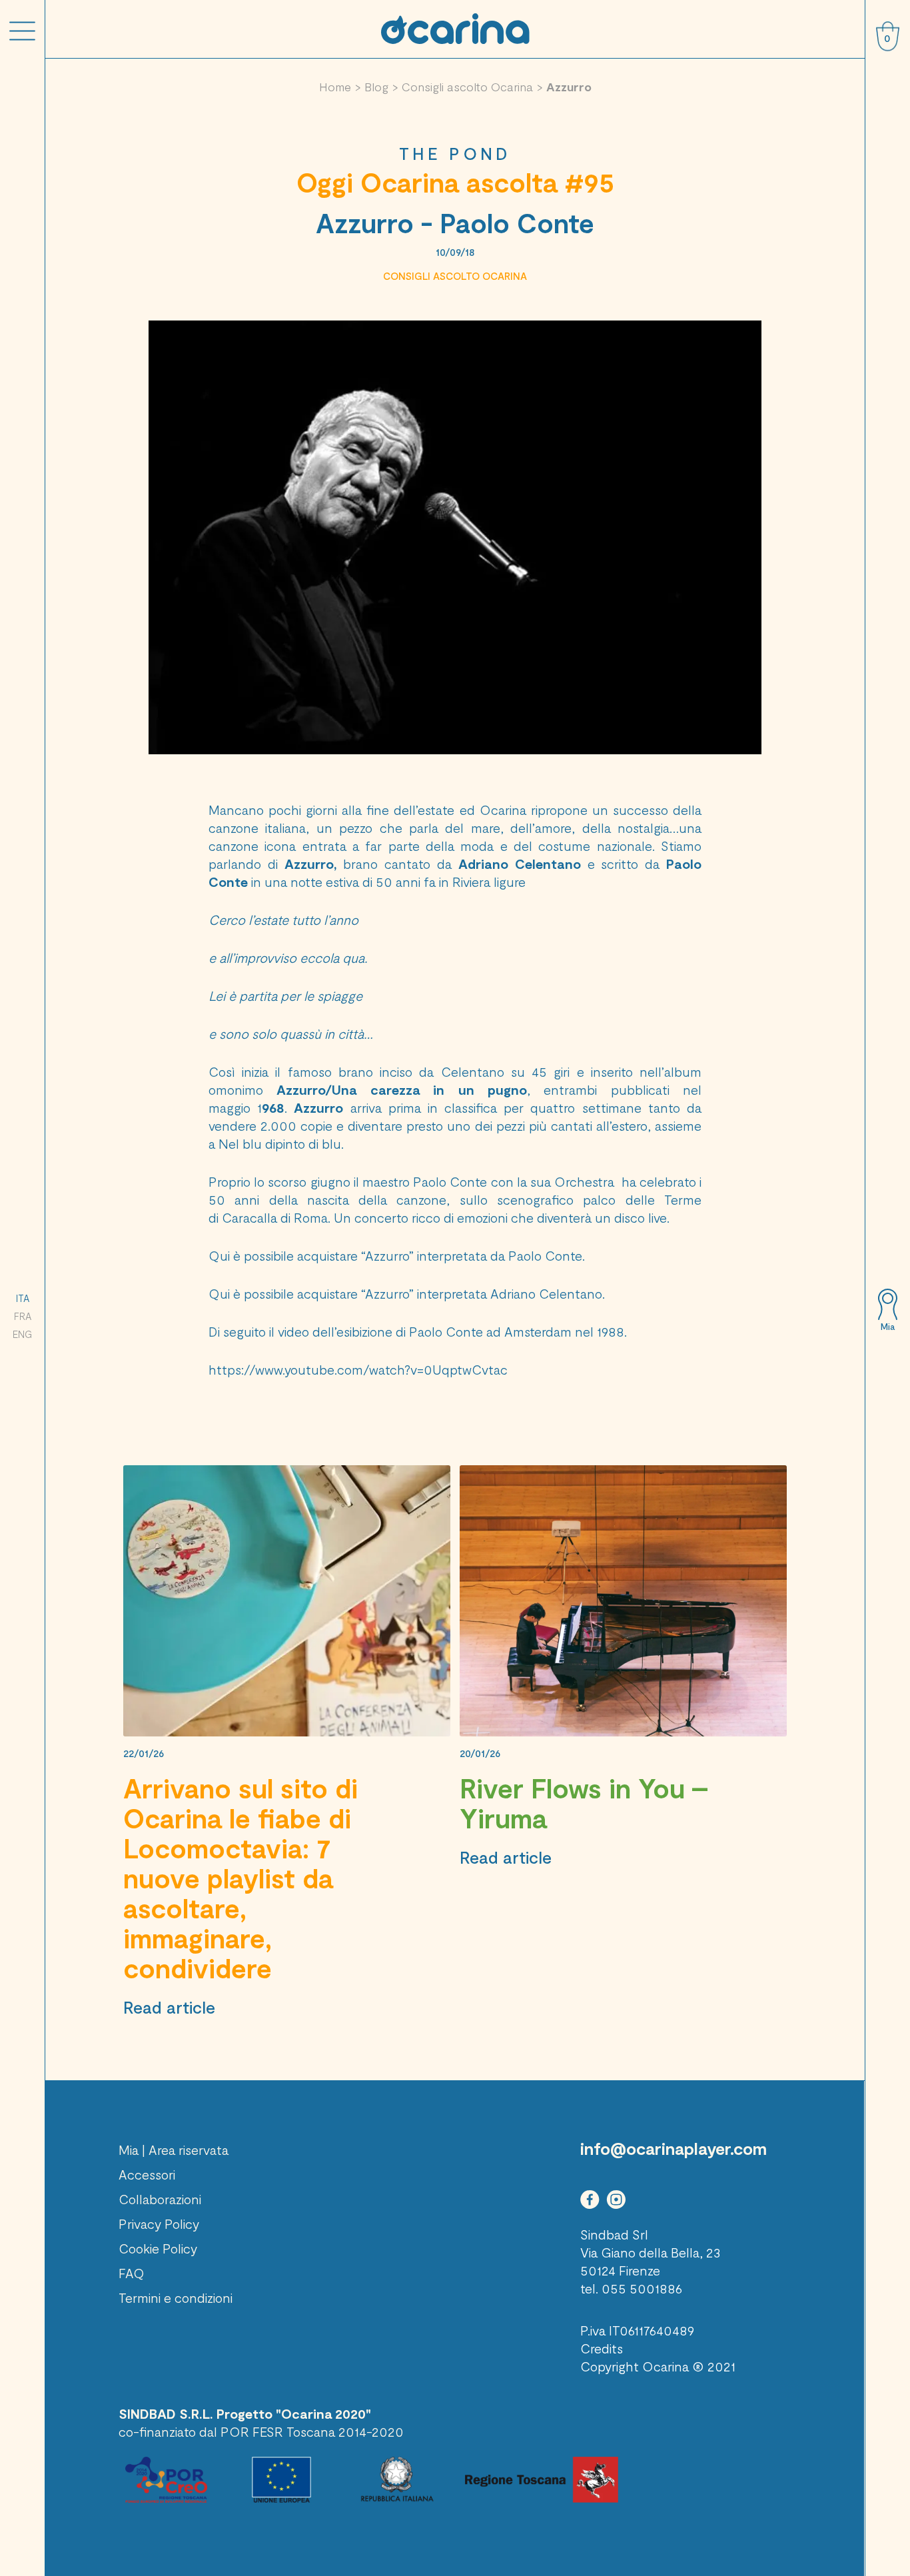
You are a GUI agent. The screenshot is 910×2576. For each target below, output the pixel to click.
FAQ (132, 2273)
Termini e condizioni (176, 2297)
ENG (22, 1334)
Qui (219, 1255)
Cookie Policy (158, 2248)
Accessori (147, 2174)
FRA (23, 1316)
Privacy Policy (159, 2224)
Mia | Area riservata (174, 2150)
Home (335, 87)
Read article (169, 2007)
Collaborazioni (160, 2199)
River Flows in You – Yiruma (584, 1803)
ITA (23, 1298)
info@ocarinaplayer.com (674, 2148)
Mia (888, 1327)
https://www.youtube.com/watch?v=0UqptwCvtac (358, 1369)
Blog (376, 87)
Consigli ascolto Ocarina (467, 87)
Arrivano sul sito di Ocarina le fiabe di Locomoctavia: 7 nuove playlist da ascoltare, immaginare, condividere (240, 1878)
